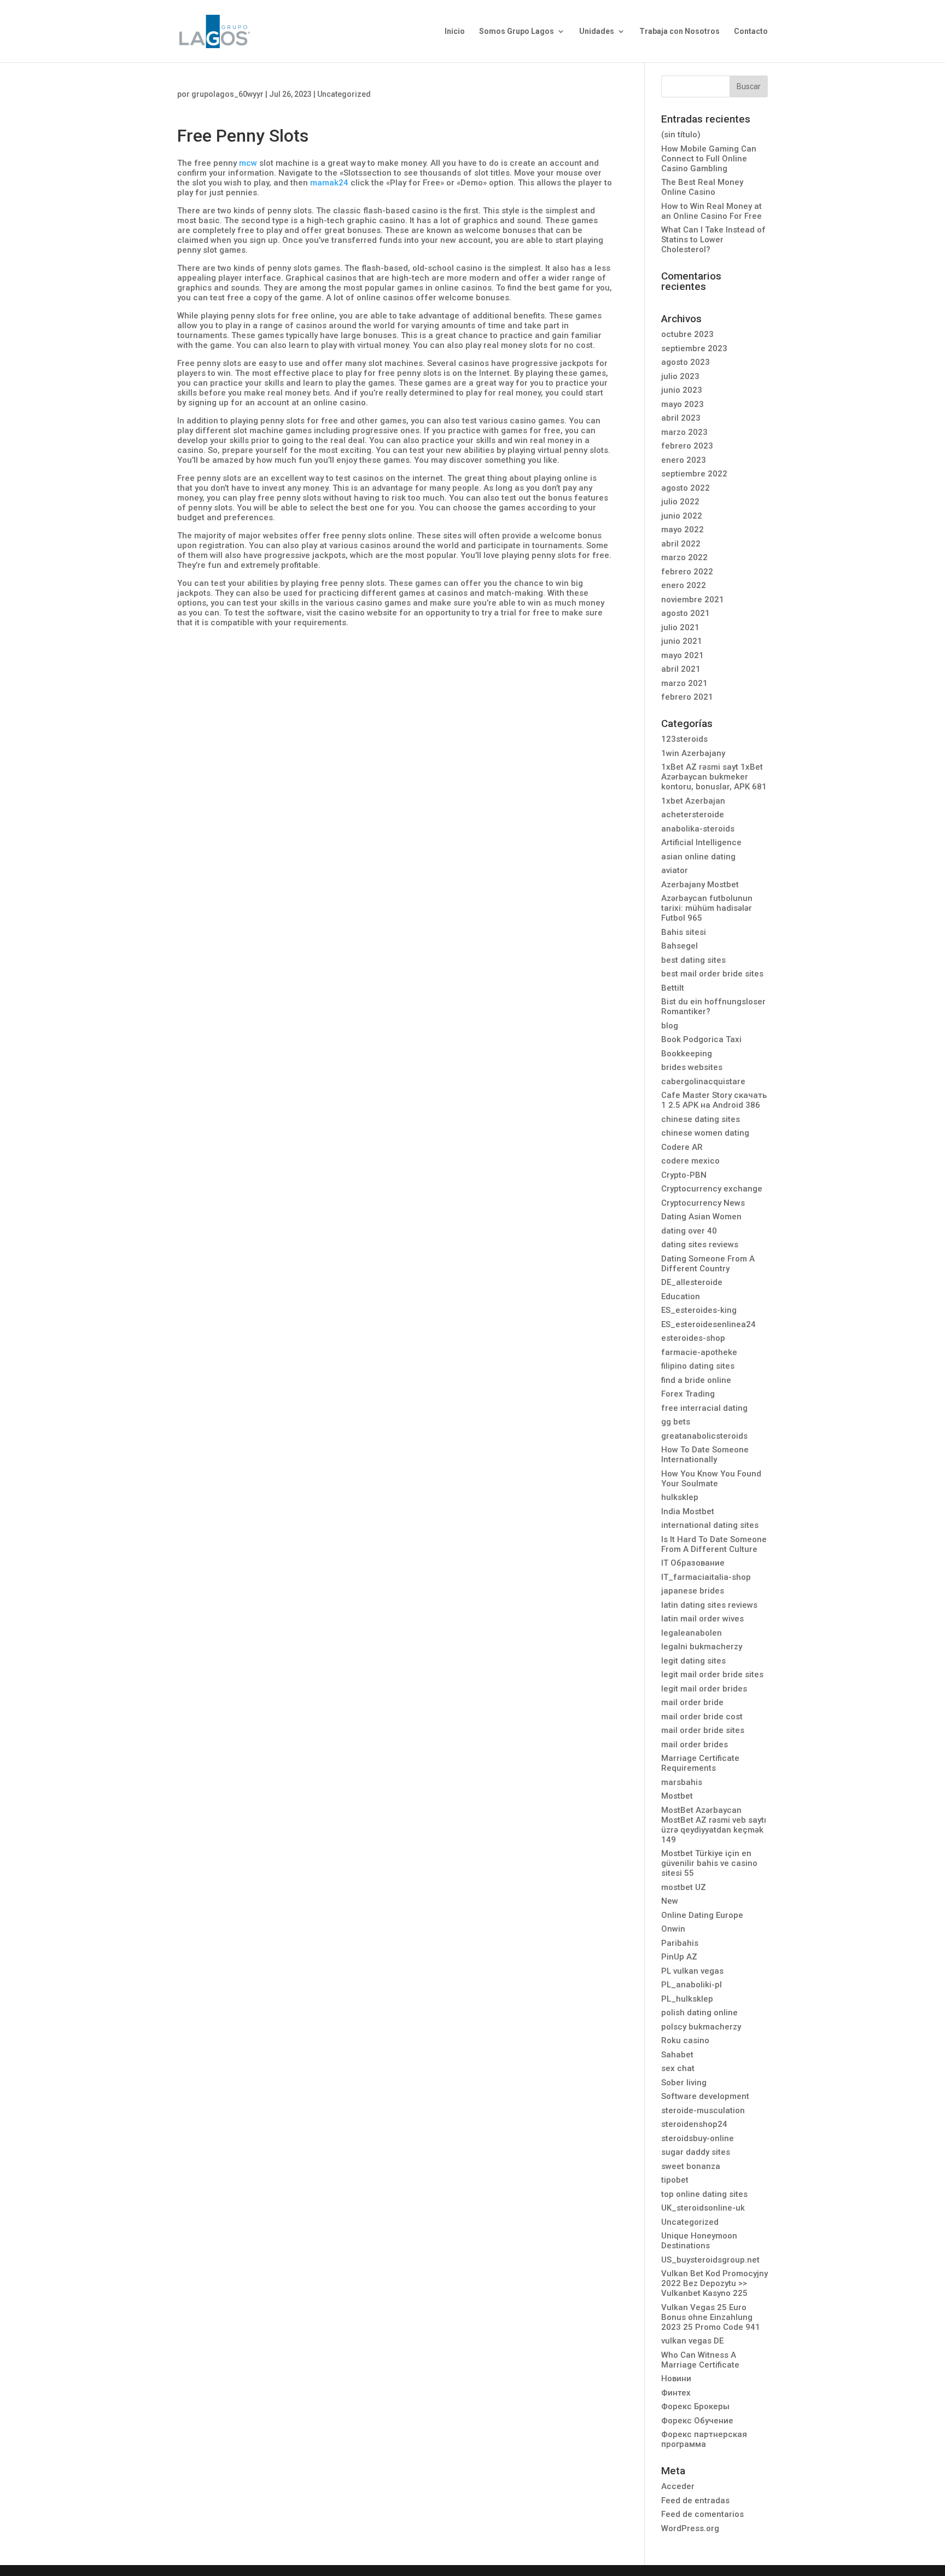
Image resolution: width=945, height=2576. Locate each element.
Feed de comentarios (702, 2514)
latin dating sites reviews (709, 1605)
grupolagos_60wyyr (227, 94)
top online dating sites (704, 2194)
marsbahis (682, 1782)
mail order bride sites (703, 1730)
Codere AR (682, 1147)
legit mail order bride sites (712, 1674)
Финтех (676, 2393)
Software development (705, 2096)
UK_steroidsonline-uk (703, 2208)
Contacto (751, 31)
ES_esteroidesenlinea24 (708, 1324)
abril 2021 (681, 669)
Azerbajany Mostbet (700, 885)
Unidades (597, 31)
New (670, 1901)
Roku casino (685, 2040)
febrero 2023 (687, 446)
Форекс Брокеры (695, 2406)
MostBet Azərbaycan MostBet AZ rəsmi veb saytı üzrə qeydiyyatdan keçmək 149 (714, 1825)
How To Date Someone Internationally (705, 1455)
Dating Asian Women (701, 1217)
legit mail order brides (704, 1689)
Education (681, 1296)
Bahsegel (679, 946)
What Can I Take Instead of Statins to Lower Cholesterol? (713, 240)
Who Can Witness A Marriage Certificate (700, 2360)
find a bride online (696, 1380)
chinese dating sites (701, 1119)
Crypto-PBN (684, 1175)
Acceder (678, 2486)
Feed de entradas (695, 2501)
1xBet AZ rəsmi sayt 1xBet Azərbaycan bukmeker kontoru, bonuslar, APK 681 (714, 777)
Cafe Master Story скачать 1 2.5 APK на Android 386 (714, 1100)
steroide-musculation (703, 2110)
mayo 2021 (682, 655)
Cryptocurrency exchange (712, 1189)
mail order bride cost (702, 1717)
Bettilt (673, 988)
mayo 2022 (682, 530)
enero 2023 (684, 460)
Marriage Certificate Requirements (700, 1763)
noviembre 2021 (693, 600)
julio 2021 (680, 627)
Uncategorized (344, 94)
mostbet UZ (684, 1887)
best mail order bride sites (712, 974)
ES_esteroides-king (699, 1310)
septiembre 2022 (694, 474)
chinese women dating (705, 1133)
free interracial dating (704, 1408)
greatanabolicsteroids (704, 1436)
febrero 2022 (687, 572)
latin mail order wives (702, 1619)
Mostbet (677, 1796)
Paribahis (680, 1943)
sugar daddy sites (696, 2152)
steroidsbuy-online (698, 2138)
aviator (675, 870)
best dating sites (693, 960)
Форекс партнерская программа (704, 2439)
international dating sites (710, 1525)
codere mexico (690, 1161)
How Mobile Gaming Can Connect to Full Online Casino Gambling (709, 159)
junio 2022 (682, 516)
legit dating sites (693, 1661)
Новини (676, 2379)
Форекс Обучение (697, 2421)
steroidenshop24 (694, 2124)
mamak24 (329, 183)
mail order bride (692, 1702)
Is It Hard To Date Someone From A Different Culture (714, 1544)
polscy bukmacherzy (701, 2027)
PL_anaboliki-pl (692, 1985)
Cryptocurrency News (703, 1203)
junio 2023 (682, 390)
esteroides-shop (693, 1338)
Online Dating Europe (702, 1915)
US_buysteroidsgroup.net (710, 2260)
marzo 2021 (684, 683)
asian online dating (698, 857)
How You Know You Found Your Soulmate (711, 1479)
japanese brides (693, 1591)
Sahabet (677, 2055)
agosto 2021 (686, 613)
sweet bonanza (691, 2166)
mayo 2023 (682, 404)
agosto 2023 (686, 362)
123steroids (684, 739)
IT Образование (693, 1563)
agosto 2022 (686, 488)
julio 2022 (680, 502)
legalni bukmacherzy (702, 1647)
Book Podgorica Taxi (701, 1039)
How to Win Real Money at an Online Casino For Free (711, 211)
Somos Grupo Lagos (517, 31)
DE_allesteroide (692, 1282)
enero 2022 (684, 585)
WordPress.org (690, 2528)
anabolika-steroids (698, 829)
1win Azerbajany (693, 753)
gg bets (676, 1422)
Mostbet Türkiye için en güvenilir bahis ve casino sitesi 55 (709, 1863)
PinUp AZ (679, 1957)
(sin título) (681, 135)
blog (670, 1026)
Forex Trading (688, 1394)
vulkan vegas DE (692, 2341)
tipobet (675, 2180)
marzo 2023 (684, 432)
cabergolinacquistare (703, 1081)
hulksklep (680, 1497)
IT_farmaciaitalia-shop (706, 1577)
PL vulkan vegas (692, 1971)
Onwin (673, 1929)
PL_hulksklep (687, 1999)
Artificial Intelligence (701, 842)
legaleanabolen (692, 1633)
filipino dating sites (698, 1366)
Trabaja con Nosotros (679, 31)
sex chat (678, 2068)
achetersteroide (693, 815)
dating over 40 (689, 1231)
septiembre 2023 (694, 348)
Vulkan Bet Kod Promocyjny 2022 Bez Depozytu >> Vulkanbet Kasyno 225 (714, 2283)
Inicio (455, 31)
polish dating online (699, 2013)
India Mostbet (688, 1511)
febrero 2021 (687, 697)
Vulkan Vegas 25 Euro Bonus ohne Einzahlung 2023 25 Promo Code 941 (711, 2317)
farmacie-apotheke (699, 1352)
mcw (248, 163)
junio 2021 (682, 641)
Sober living (684, 2083)
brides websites (692, 1067)
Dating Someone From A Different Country (708, 1264)
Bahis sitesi (684, 932)
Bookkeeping (687, 1054)
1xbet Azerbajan (693, 801)
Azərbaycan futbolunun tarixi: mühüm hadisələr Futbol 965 (707, 908)
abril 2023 (681, 418)
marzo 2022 (684, 557)
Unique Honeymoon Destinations (699, 2241)
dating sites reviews (700, 1245)
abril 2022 (681, 544)
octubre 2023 (687, 334)
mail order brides (695, 1745)
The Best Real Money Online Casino (702, 187)
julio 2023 (680, 376)
